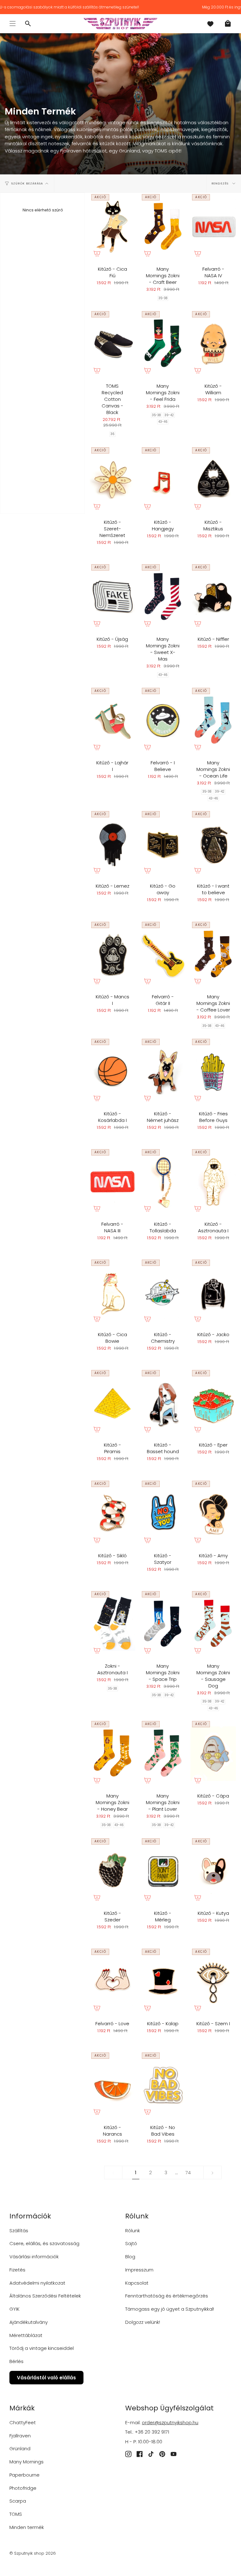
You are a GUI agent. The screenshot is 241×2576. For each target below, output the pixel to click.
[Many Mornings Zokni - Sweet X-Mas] (163, 597)
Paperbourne (24, 2475)
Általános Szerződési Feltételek (45, 2296)
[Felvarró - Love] (112, 1981)
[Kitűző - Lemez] (112, 844)
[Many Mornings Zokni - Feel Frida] (163, 344)
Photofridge (23, 2488)
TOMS (16, 2514)
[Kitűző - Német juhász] (163, 1071)
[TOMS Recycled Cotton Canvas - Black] (112, 344)
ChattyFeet (23, 2422)
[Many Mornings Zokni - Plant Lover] (163, 1753)
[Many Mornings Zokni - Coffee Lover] (213, 954)
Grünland (20, 2449)
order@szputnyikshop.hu (170, 2422)
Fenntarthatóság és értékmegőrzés (167, 2296)
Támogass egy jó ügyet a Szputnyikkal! (170, 2309)
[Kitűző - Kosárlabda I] (112, 1071)
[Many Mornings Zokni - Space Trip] (163, 1624)
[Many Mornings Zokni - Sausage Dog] (213, 1624)
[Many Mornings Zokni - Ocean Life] (213, 720)
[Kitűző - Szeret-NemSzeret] (112, 480)
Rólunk (133, 2231)
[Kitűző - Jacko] (213, 1292)
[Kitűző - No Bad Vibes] (163, 2085)
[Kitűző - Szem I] (213, 1981)
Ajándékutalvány (29, 2322)
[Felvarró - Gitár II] (163, 954)
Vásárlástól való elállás (46, 2378)
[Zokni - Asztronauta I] (112, 1624)
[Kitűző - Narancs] (112, 2085)
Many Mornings (27, 2462)
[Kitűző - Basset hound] (163, 1402)
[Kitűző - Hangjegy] (163, 480)
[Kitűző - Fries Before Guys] (213, 1071)
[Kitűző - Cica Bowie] (112, 1292)
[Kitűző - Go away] (163, 844)
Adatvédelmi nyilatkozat (37, 2283)
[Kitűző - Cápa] (213, 1753)
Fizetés (17, 2270)
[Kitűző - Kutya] (213, 1871)
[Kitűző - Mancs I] (112, 954)
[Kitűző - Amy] (213, 1513)
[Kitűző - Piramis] (112, 1402)
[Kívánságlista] (210, 24)
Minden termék (27, 2527)
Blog (130, 2257)
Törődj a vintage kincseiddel (42, 2348)
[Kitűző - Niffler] (213, 597)
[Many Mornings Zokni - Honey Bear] (112, 1753)
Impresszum (139, 2270)
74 (188, 2172)
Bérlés (16, 2361)
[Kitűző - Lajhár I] (112, 720)
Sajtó (131, 2243)
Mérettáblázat (26, 2335)
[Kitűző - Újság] (112, 597)
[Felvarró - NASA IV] (213, 227)
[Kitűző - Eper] (213, 1402)
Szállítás (19, 2231)
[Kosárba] (97, 253)
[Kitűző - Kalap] (163, 1981)
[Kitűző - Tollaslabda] (163, 1182)
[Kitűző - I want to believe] (213, 844)
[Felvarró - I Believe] (163, 720)
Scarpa (18, 2501)
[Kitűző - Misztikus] (213, 480)
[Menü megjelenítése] (13, 24)
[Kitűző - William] (213, 344)
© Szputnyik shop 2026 (33, 2553)
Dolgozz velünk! (143, 2322)
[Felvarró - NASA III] (112, 1182)
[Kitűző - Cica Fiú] (112, 227)
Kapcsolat (137, 2283)
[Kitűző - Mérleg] (163, 1871)
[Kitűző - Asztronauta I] (213, 1182)
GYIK (14, 2309)
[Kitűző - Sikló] (112, 1513)
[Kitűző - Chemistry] (163, 1292)
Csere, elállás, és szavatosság (44, 2243)
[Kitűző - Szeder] (112, 1871)
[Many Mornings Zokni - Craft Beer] (163, 227)
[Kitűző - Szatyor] (163, 1513)
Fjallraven (20, 2436)
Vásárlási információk (34, 2257)
